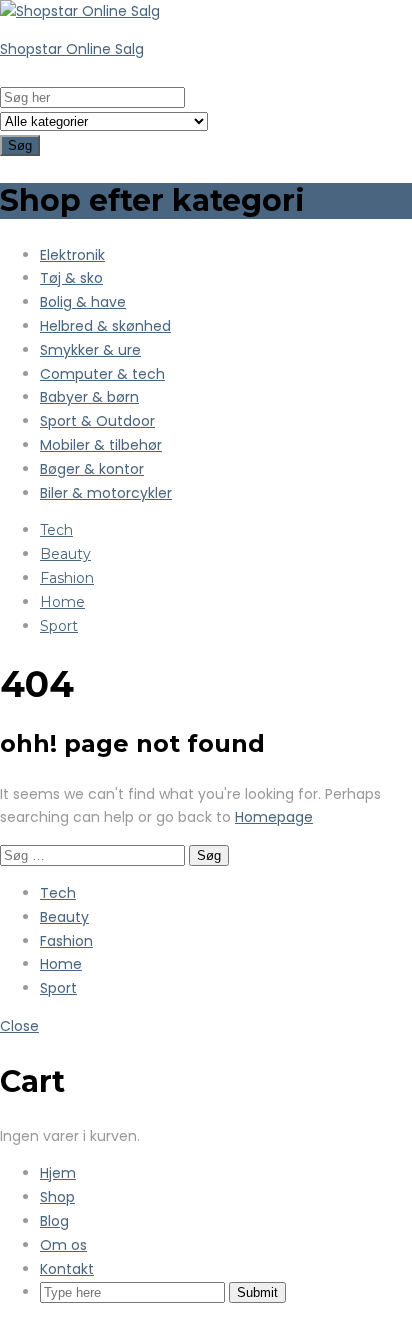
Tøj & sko (71, 278)
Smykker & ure (90, 350)
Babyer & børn (89, 397)
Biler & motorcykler (106, 493)
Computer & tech (102, 374)
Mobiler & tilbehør (101, 445)
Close (19, 1026)
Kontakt (67, 1269)
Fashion (67, 578)
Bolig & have (83, 302)
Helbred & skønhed (105, 326)
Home (62, 602)
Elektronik (72, 255)
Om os (63, 1245)
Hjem (58, 1173)
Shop (57, 1197)
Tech (56, 530)
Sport (59, 626)
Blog (54, 1221)
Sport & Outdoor (97, 421)
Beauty (65, 554)
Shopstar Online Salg (72, 49)
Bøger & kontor (92, 469)
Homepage (274, 817)
